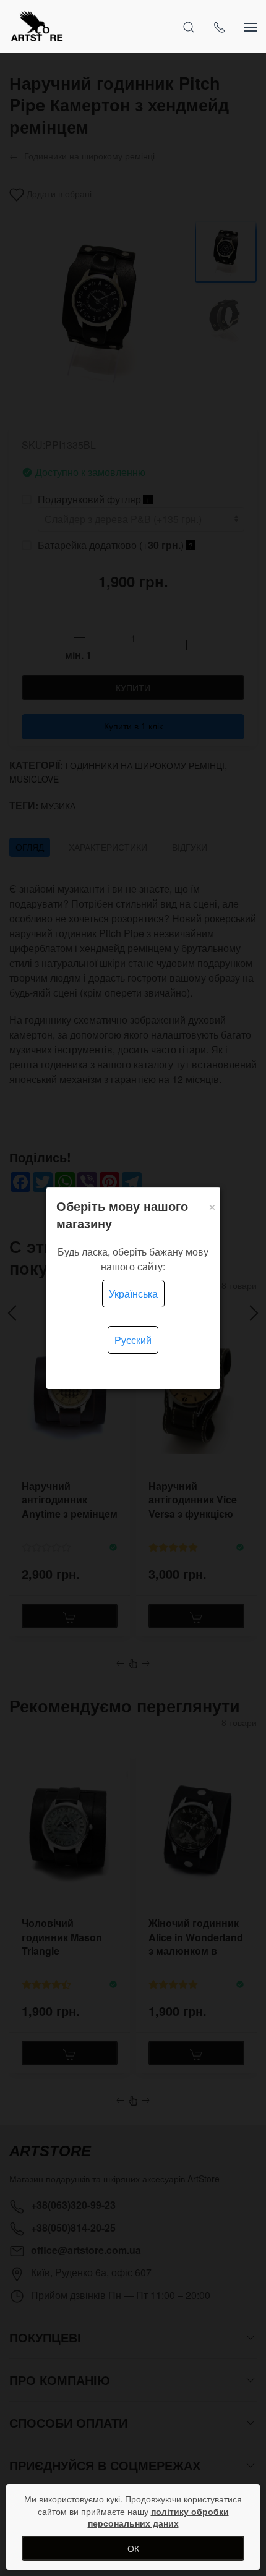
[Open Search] (189, 27)
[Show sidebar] (251, 27)
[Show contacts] (220, 27)
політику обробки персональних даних (158, 2517)
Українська (133, 1294)
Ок (133, 2548)
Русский (133, 1340)
